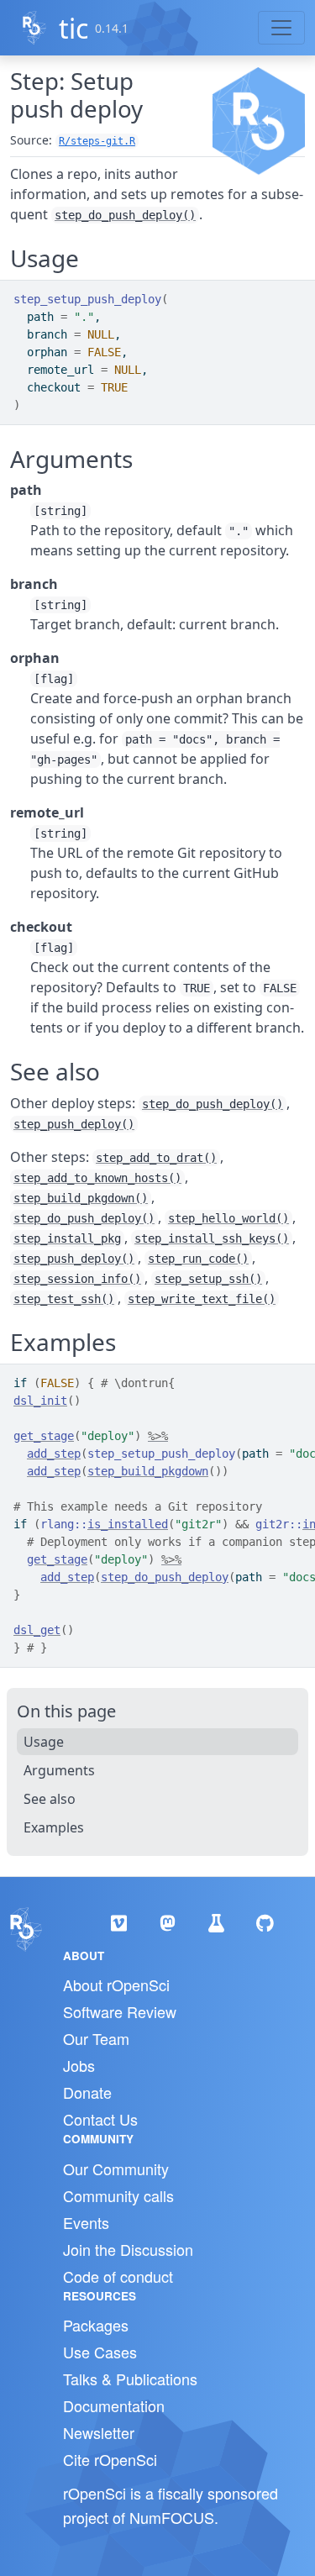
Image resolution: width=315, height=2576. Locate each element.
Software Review (120, 2011)
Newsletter (99, 2432)
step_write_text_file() (202, 1299)
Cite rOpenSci (110, 2459)
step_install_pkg (67, 1238)
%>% (158, 1436)
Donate (87, 2092)
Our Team (96, 2038)
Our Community (116, 2169)
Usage (44, 1742)
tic (73, 28)
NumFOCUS (172, 2517)
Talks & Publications (130, 2379)
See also (50, 1799)
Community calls (118, 2195)
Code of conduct (118, 2276)
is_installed (128, 1524)
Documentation (114, 2405)
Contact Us (100, 2119)
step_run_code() (198, 1259)
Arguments (59, 1770)
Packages (96, 2325)
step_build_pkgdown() (81, 1198)
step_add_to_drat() (156, 1158)
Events (86, 2222)
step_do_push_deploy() (125, 215)
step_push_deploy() (74, 1124)
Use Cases (100, 2352)
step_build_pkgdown (148, 1471)
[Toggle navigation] (281, 28)
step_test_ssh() (64, 1299)
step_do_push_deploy (165, 1577)
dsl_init (40, 1401)
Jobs (79, 2065)
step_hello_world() (228, 1218)
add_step (54, 1454)
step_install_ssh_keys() (212, 1238)
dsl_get (37, 1630)
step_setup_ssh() (208, 1279)
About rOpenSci (116, 1985)
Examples (54, 1827)
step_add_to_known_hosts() (97, 1178)
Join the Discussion (128, 2249)
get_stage (44, 1436)
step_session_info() (77, 1279)
